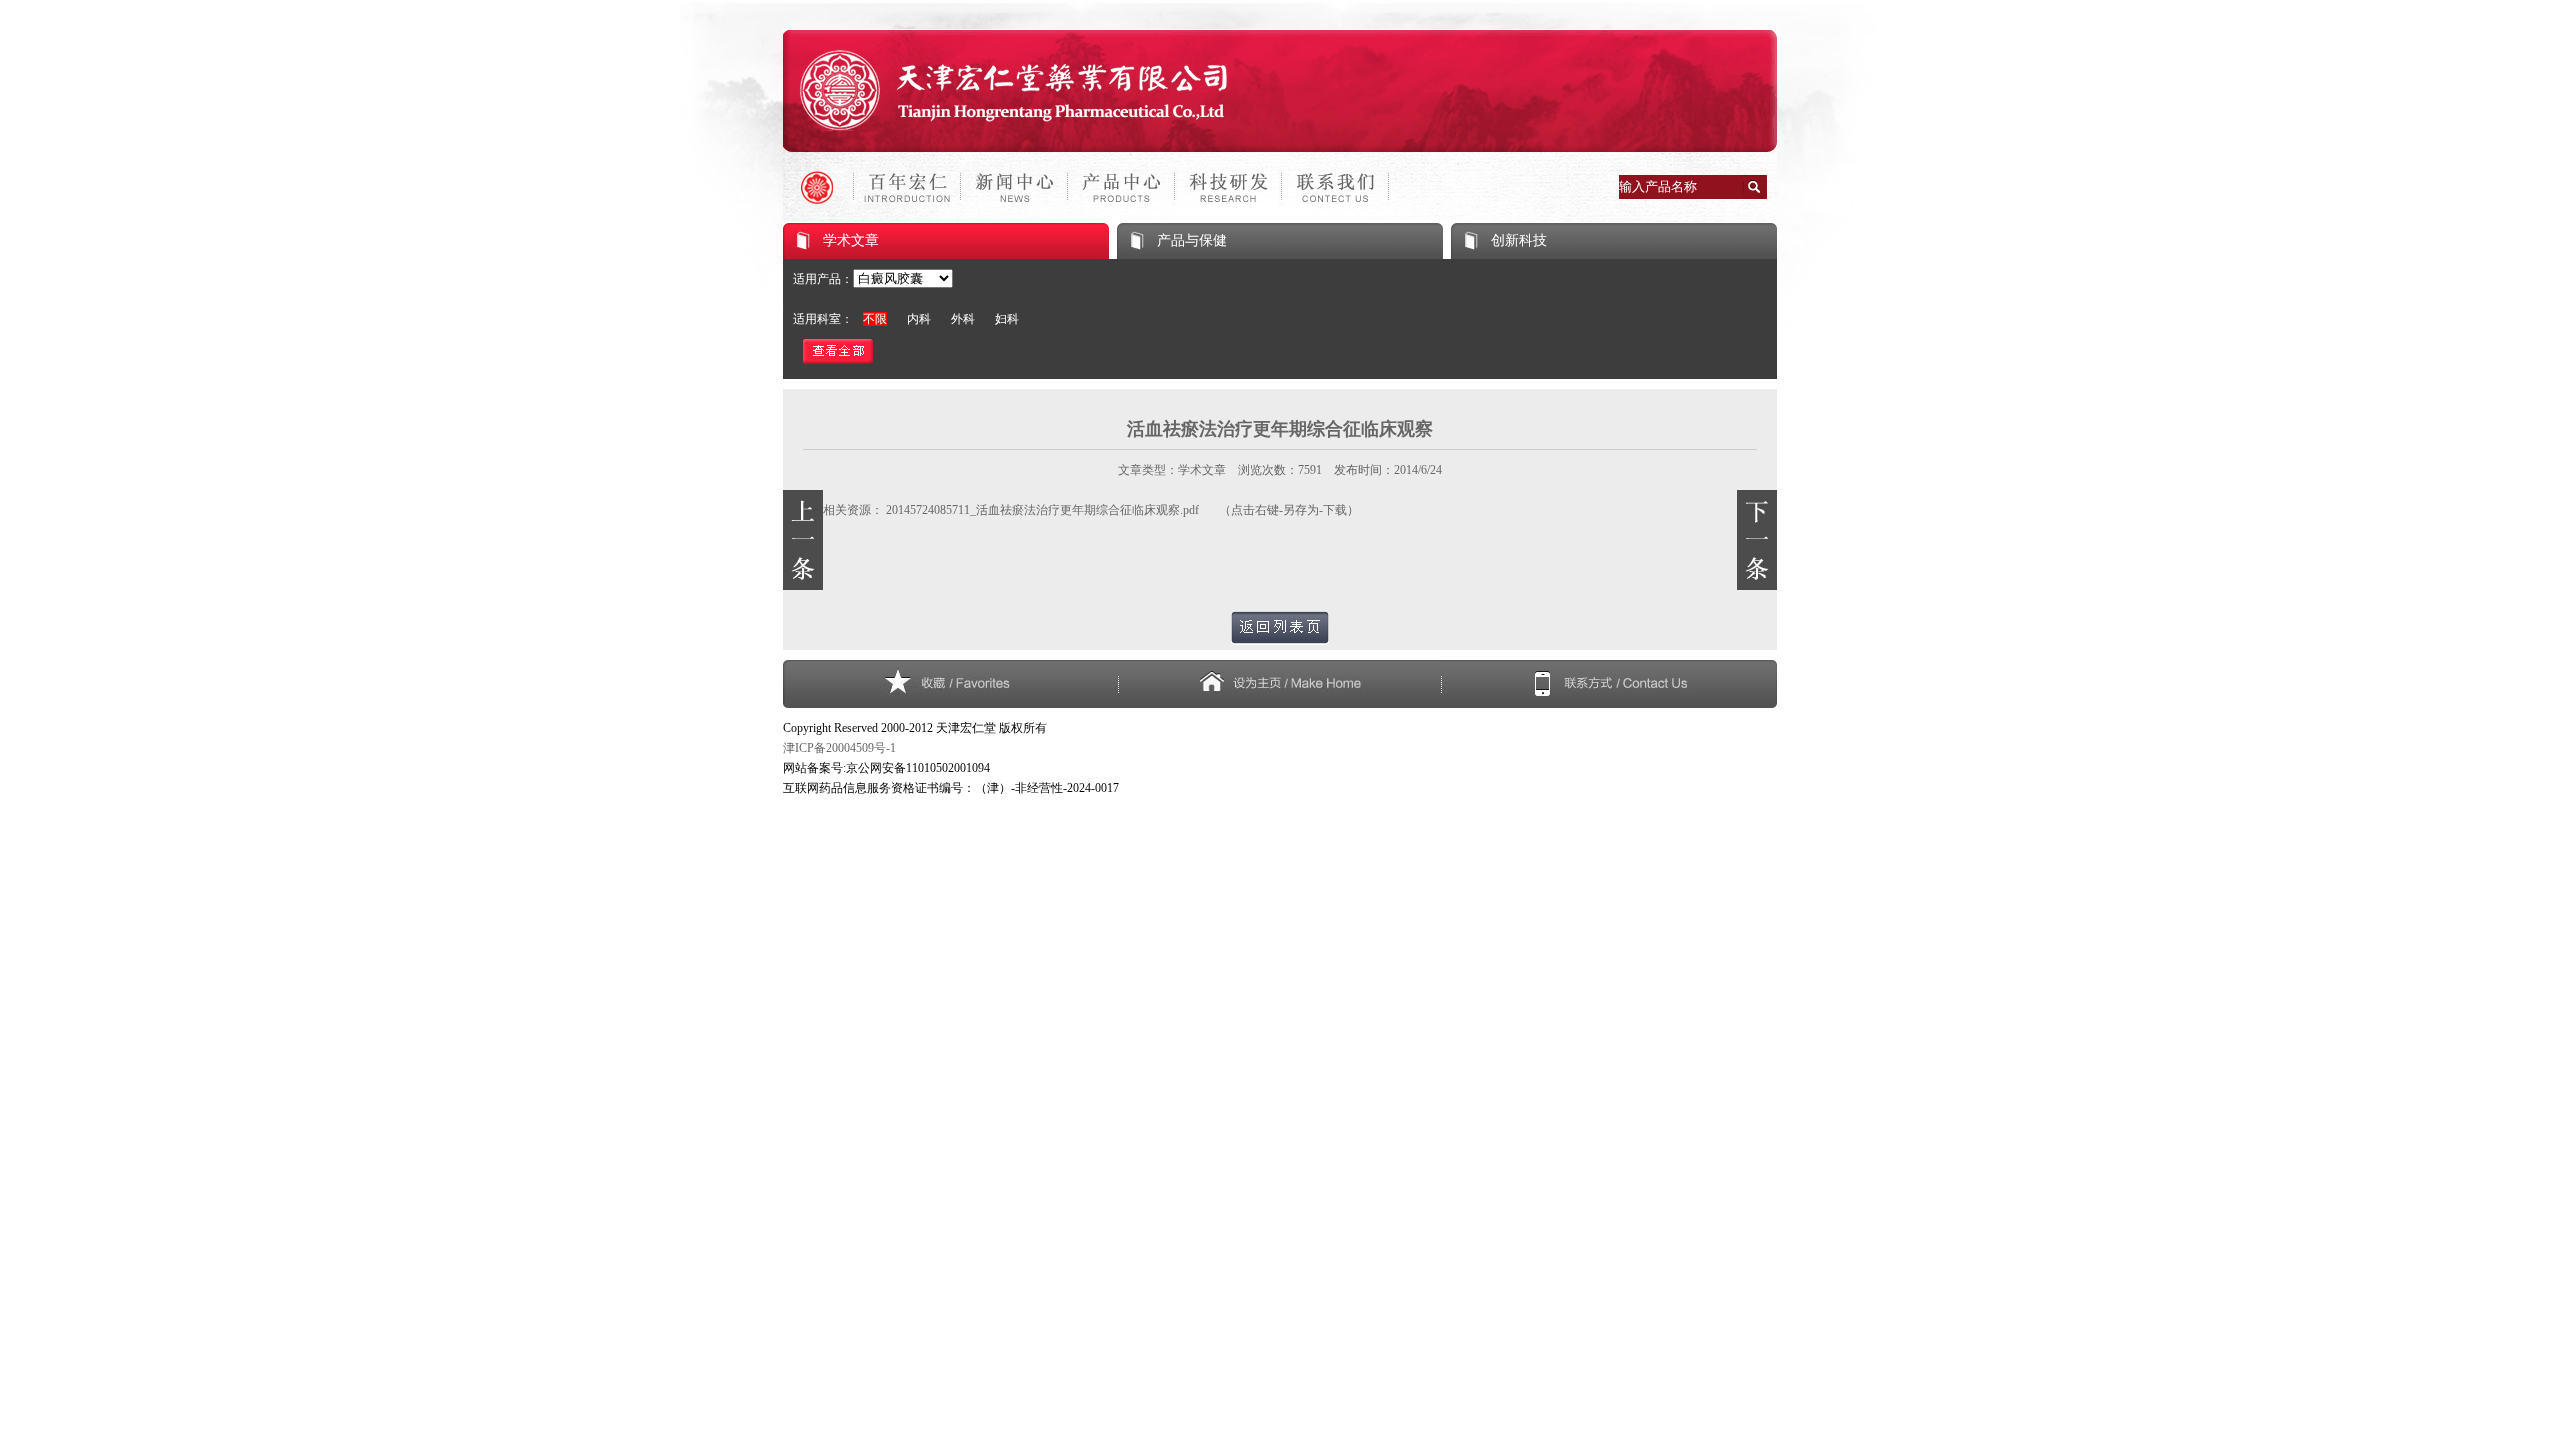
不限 (875, 319)
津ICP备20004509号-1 (839, 748)
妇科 (1007, 319)
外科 (963, 319)
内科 (919, 319)
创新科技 (1519, 240)
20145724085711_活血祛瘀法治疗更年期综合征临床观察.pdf (1042, 510)
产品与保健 (1192, 240)
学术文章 (851, 240)
